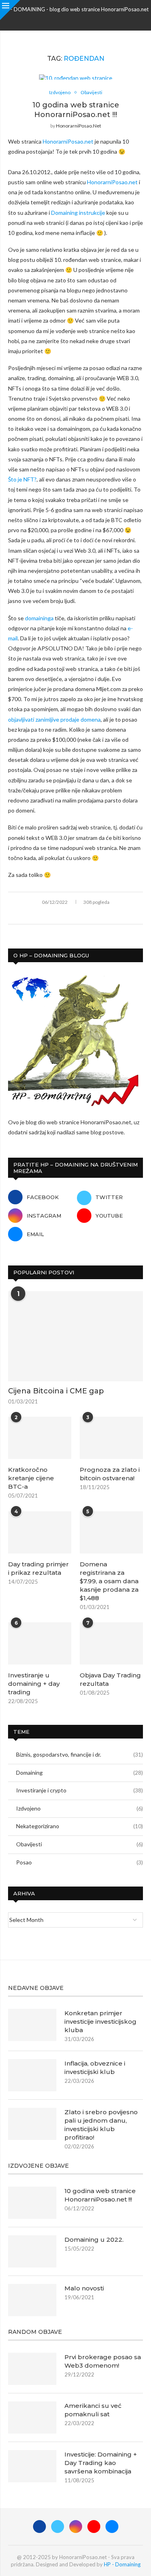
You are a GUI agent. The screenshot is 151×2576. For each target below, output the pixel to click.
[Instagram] (76, 20)
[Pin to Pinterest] (76, 915)
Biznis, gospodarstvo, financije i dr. (80, 1754)
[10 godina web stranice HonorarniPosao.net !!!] (32, 2203)
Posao (80, 1862)
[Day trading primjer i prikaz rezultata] (40, 1532)
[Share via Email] (102, 915)
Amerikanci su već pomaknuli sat (93, 2410)
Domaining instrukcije (78, 213)
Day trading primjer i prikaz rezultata (38, 1568)
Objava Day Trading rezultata (110, 1679)
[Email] (97, 20)
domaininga (39, 618)
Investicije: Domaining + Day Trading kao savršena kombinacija (101, 2463)
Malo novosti (84, 2288)
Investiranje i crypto (80, 1790)
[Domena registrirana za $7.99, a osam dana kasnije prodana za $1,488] (111, 1532)
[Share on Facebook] (59, 915)
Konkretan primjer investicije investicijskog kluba (100, 2022)
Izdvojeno (80, 1808)
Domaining (80, 1773)
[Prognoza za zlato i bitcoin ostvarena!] (111, 1438)
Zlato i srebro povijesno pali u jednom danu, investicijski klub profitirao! (101, 2125)
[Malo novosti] (32, 2300)
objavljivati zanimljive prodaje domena (54, 719)
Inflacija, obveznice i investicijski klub (95, 2068)
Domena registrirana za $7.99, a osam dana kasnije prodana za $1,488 (109, 1581)
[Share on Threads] (85, 915)
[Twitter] (65, 20)
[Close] (10, 10)
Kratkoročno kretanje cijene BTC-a (31, 1478)
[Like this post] (50, 915)
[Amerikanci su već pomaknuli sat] (32, 2418)
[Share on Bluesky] (93, 915)
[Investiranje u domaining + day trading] (40, 1643)
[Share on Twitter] (68, 915)
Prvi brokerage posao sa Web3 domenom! (103, 2361)
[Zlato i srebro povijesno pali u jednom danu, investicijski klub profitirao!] (32, 2124)
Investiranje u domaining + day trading (34, 1684)
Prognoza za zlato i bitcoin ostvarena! (110, 1474)
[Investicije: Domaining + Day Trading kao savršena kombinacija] (32, 2466)
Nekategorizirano (80, 1826)
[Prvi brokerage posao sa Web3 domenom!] (32, 2369)
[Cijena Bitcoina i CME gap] (75, 1336)
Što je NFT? (22, 479)
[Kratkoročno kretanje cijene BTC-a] (40, 1438)
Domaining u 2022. (94, 2240)
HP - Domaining (122, 2564)
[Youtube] (86, 20)
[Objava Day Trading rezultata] (111, 1643)
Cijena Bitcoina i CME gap (56, 1391)
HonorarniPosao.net (79, 126)
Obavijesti (80, 1844)
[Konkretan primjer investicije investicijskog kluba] (32, 2025)
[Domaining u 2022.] (32, 2251)
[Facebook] (55, 20)
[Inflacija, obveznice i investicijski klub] (32, 2075)
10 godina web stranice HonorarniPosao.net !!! (100, 2195)
